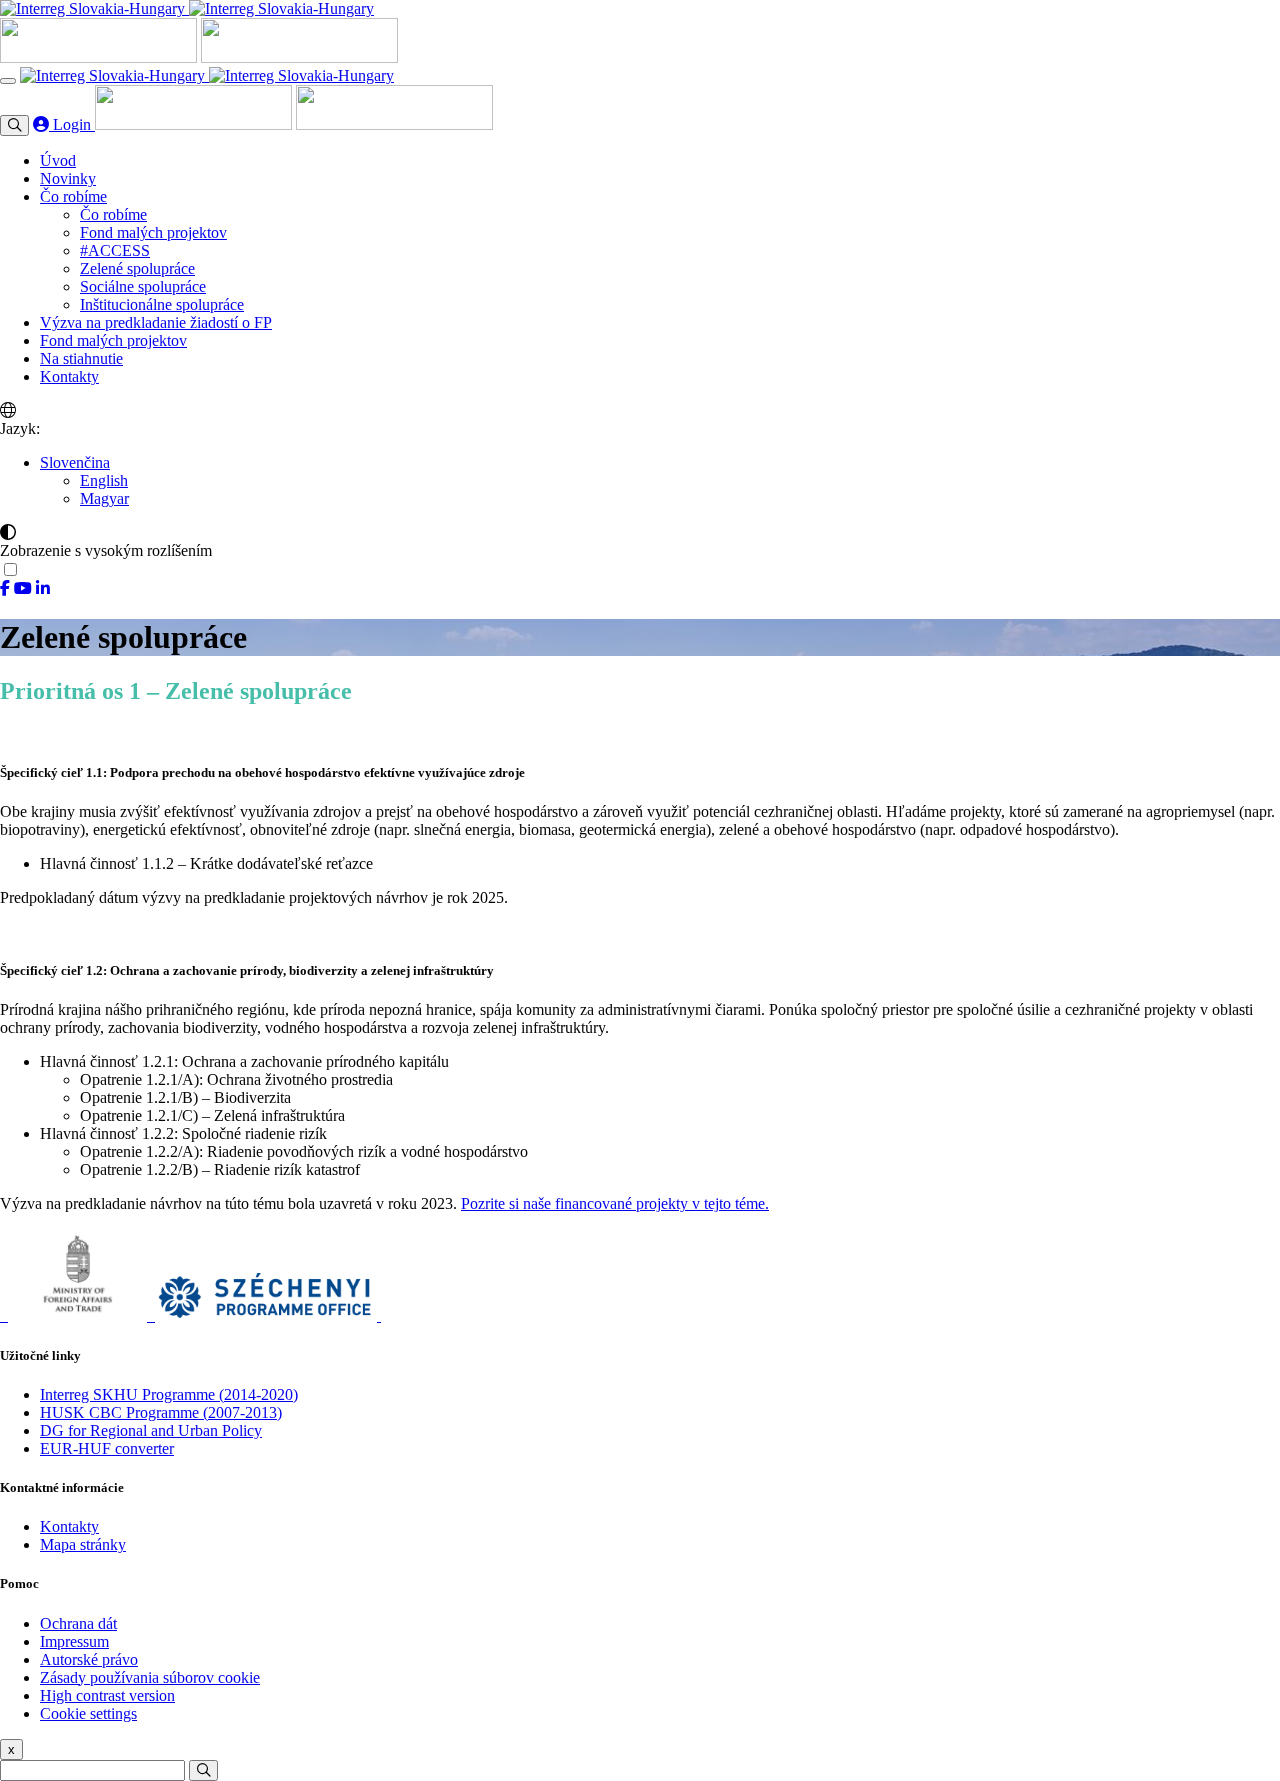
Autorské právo (89, 1659)
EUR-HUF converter (107, 1448)
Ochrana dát (78, 1623)
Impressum (74, 1641)
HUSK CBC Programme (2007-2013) (161, 1412)
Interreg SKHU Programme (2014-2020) (169, 1394)
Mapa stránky (83, 1544)
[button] (75, 462)
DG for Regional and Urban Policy (151, 1430)
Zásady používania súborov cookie (150, 1677)
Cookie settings (88, 1713)
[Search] (203, 1770)
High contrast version (107, 1695)
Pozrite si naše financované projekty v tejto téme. (615, 1203)
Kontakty (69, 1526)
